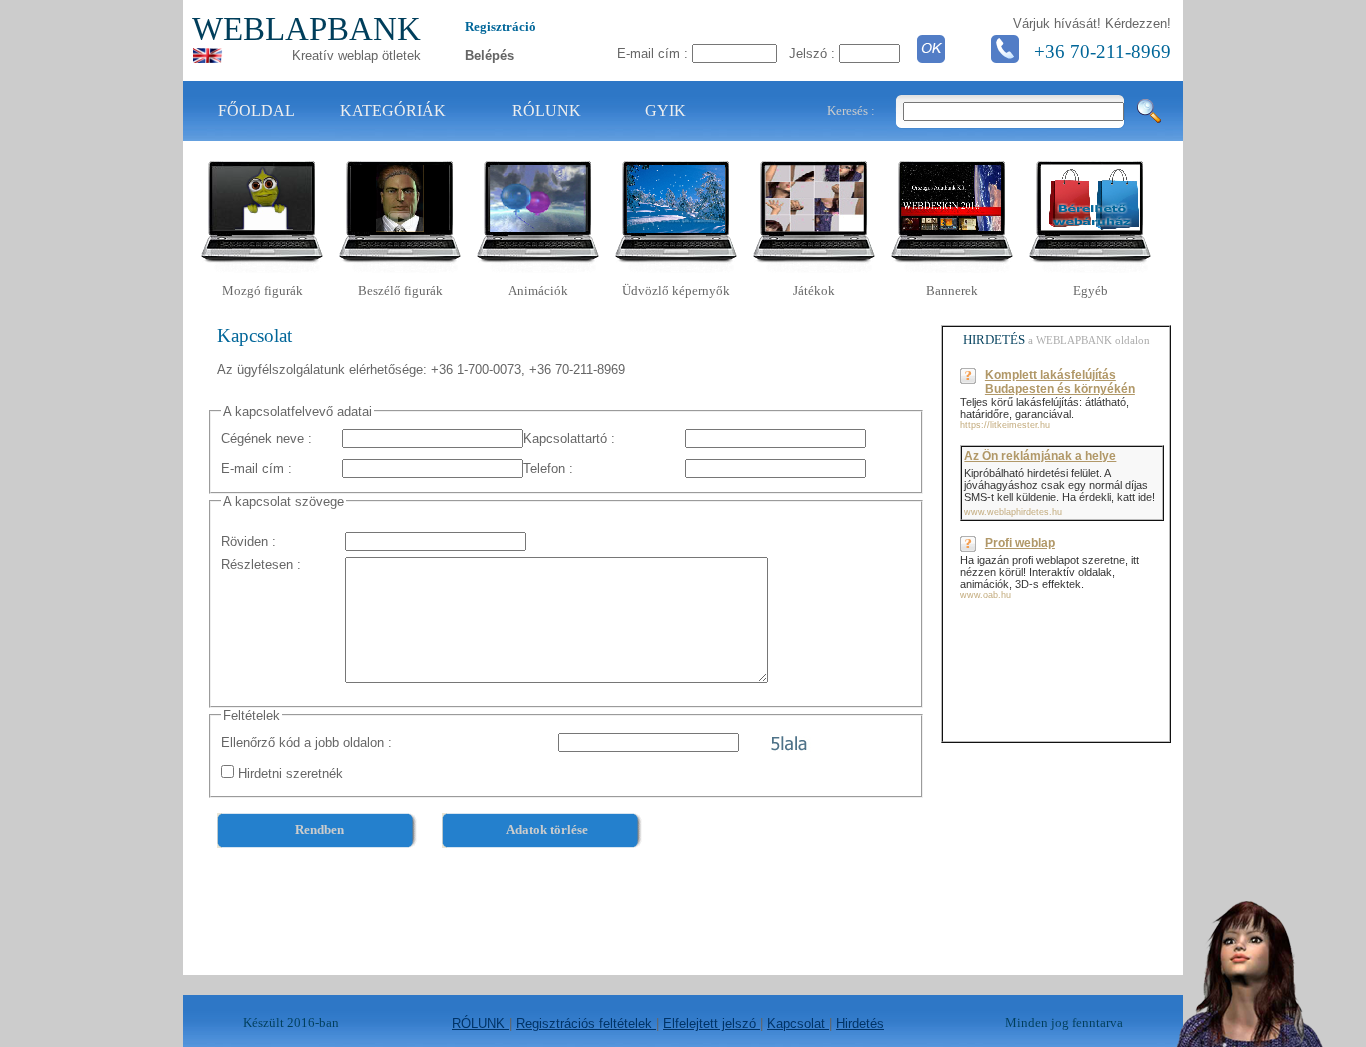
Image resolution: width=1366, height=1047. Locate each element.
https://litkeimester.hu (1005, 425)
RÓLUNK (546, 110)
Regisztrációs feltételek (586, 1023)
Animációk (538, 290)
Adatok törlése (547, 829)
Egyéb (1090, 290)
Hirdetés (860, 1023)
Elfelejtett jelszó (711, 1023)
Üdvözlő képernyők (676, 290)
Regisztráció (500, 26)
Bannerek (952, 290)
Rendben (319, 829)
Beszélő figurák (400, 290)
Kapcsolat (798, 1023)
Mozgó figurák (262, 290)
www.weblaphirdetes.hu (1013, 512)
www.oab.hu (985, 595)
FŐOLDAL (256, 110)
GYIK (665, 110)
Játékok (814, 290)
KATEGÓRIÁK (393, 110)
